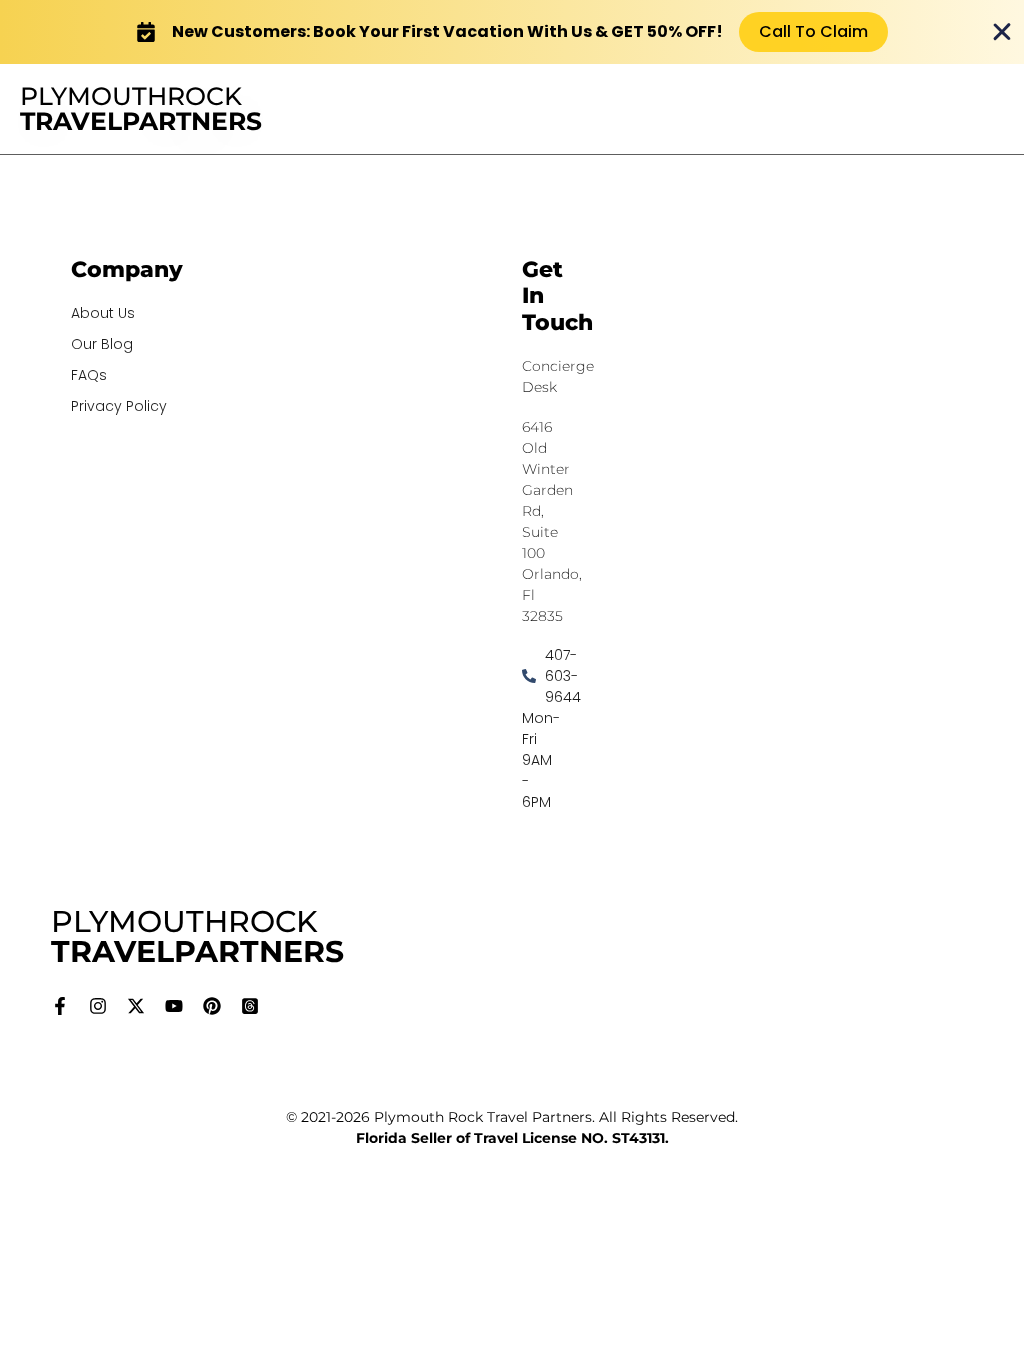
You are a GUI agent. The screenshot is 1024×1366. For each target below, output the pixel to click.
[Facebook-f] (60, 1006)
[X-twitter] (136, 1006)
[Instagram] (98, 1006)
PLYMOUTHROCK (141, 108)
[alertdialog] (512, 32)
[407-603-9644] (525, 676)
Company (127, 269)
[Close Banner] (1002, 32)
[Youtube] (174, 1006)
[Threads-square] (250, 1006)
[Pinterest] (212, 1006)
